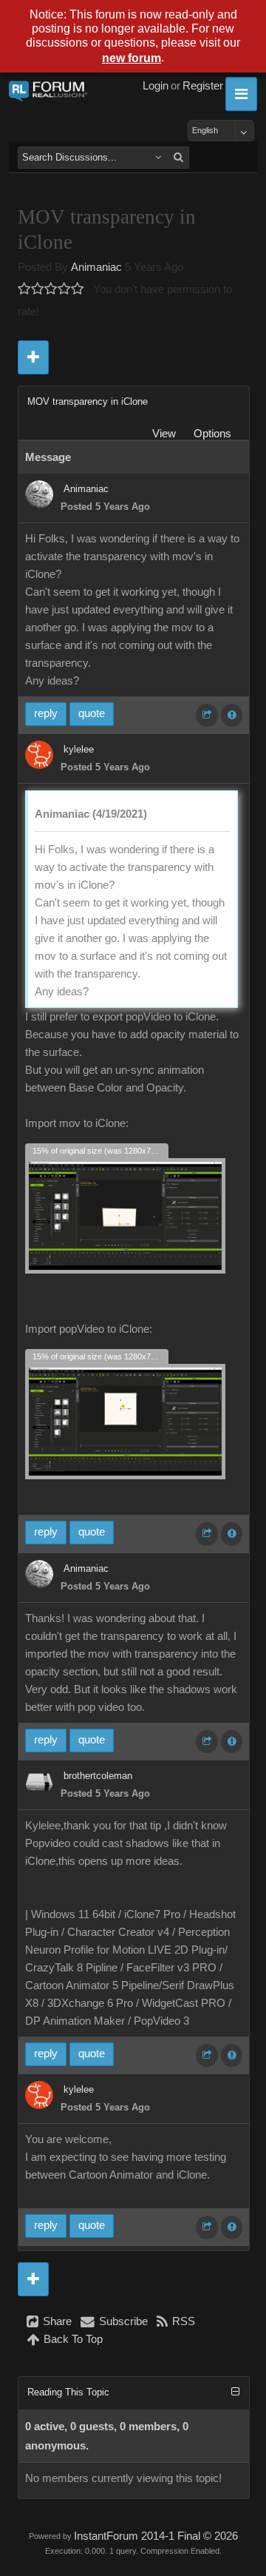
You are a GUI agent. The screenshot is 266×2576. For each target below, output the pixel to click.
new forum (132, 58)
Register (203, 86)
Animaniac (96, 267)
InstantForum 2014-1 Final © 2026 (156, 2536)
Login (156, 86)
